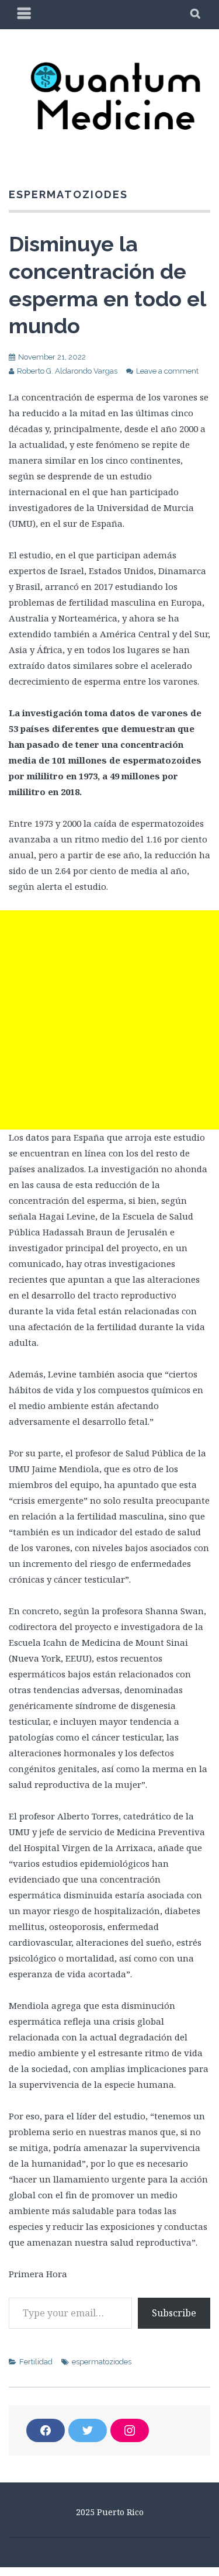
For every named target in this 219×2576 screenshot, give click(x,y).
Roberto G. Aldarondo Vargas (67, 371)
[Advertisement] (109, 1020)
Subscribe (174, 2313)
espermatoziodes (102, 2362)
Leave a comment (167, 371)
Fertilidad (36, 2362)
